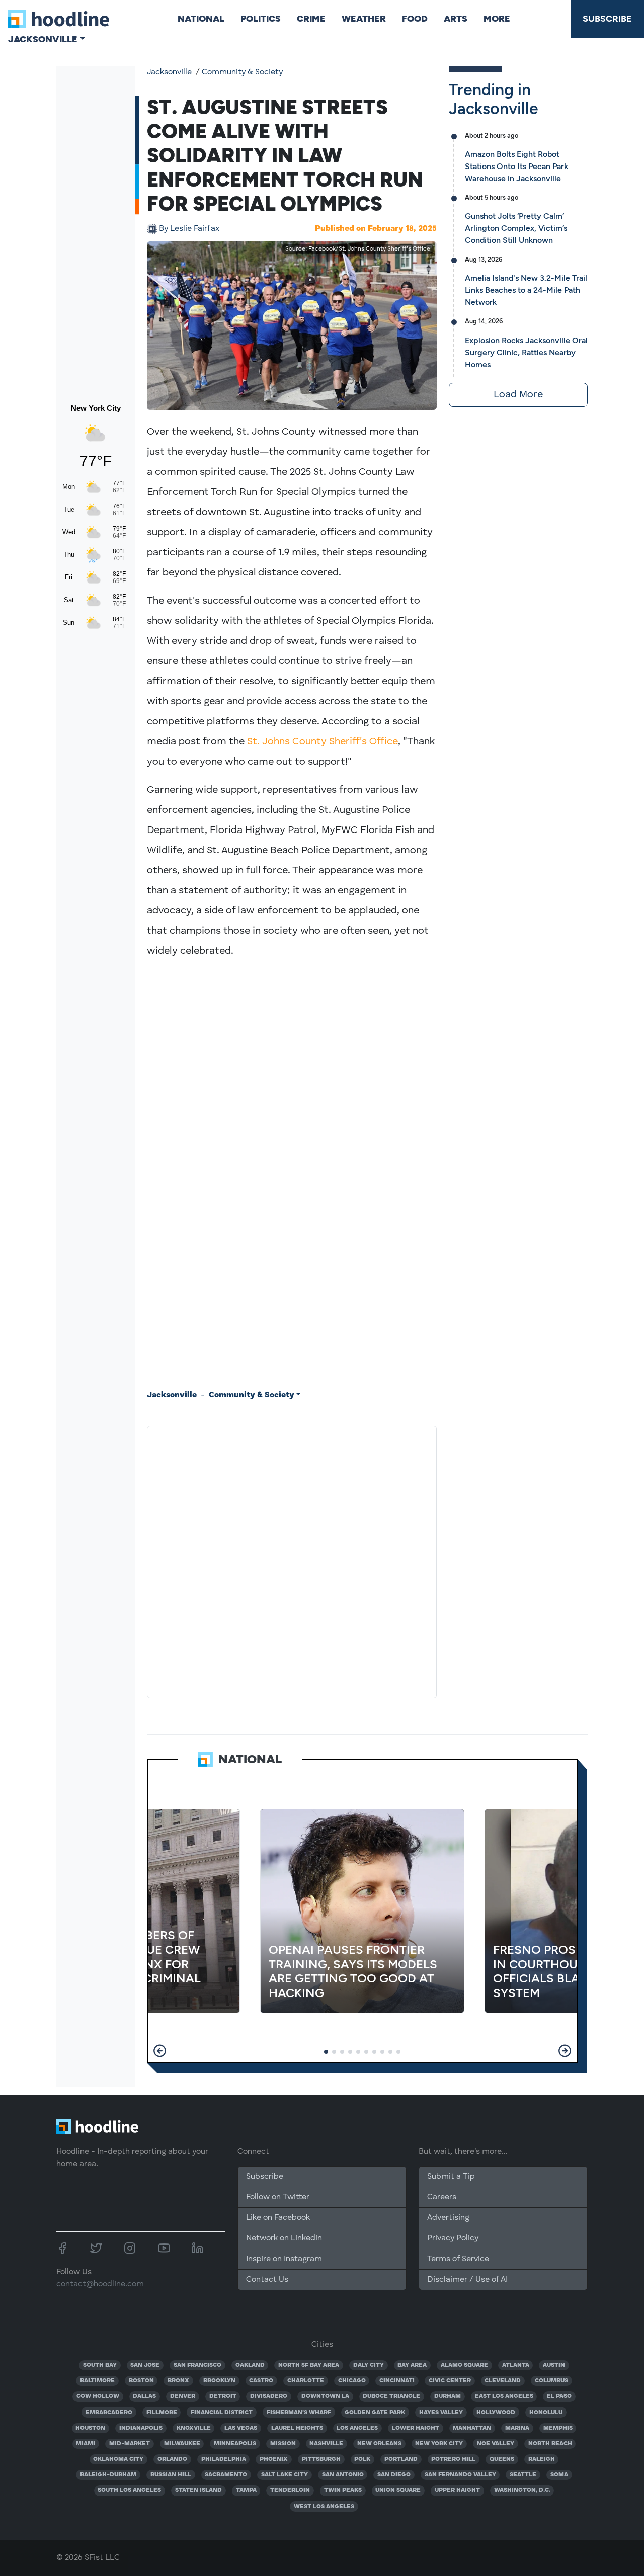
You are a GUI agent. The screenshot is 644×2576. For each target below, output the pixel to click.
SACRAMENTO (226, 2475)
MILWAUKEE (182, 2444)
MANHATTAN (472, 2428)
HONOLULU (546, 2413)
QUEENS (502, 2459)
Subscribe (607, 19)
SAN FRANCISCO (197, 2365)
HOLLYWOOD (496, 2413)
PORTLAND (401, 2459)
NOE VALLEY (496, 2444)
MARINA (517, 2428)
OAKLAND (250, 2365)
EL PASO (559, 2396)
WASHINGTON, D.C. (522, 2490)
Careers (442, 2197)
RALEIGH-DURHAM (108, 2475)
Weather (364, 19)
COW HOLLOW (98, 2396)
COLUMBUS (551, 2381)
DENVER (183, 2396)
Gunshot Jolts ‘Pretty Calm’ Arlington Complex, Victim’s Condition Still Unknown (516, 228)
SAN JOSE (145, 2365)
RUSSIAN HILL (171, 2475)
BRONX (178, 2381)
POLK (362, 2459)
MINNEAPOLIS (235, 2444)
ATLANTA (516, 2365)
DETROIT (223, 2396)
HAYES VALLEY (441, 2413)
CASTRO (261, 2381)
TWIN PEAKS (343, 2490)
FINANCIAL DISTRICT (222, 2413)
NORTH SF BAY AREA (309, 2365)
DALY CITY (369, 2365)
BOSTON (141, 2381)
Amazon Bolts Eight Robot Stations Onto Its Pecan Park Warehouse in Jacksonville (516, 166)
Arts (456, 19)
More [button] (497, 19)
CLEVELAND (503, 2381)
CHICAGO (352, 2381)
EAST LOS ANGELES (504, 2396)
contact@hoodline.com (100, 2284)
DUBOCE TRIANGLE (391, 2396)
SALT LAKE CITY (285, 2475)
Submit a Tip (451, 2177)
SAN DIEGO (394, 2475)
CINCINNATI (397, 2381)
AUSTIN (554, 2365)
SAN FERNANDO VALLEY (460, 2475)
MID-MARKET (130, 2444)
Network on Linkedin (284, 2238)
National (201, 19)
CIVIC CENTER (450, 2381)
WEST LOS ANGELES (324, 2507)
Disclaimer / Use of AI (467, 2280)
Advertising (448, 2218)
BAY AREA (412, 2365)
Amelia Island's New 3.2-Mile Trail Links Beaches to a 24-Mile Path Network (526, 290)
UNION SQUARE (398, 2490)
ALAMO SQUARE (464, 2365)
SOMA (559, 2475)
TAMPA (246, 2490)
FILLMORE (162, 2413)
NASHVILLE (326, 2444)
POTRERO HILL (453, 2459)
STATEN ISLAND (198, 2490)
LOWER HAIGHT (416, 2428)
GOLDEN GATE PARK (375, 2413)
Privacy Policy (453, 2238)
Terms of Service (458, 2259)
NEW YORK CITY (439, 2444)
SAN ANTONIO (343, 2475)
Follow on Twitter (278, 2197)
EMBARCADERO (109, 2413)
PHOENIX (274, 2459)
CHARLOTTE (306, 2381)
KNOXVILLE (194, 2428)
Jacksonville (169, 72)
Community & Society (242, 72)
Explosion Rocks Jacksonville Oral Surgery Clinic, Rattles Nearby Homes (526, 352)
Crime (311, 19)
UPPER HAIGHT (457, 2490)
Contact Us (267, 2280)
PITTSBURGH (321, 2459)
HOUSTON (90, 2428)
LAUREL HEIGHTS (297, 2428)
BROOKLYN (219, 2381)
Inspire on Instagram (284, 2259)
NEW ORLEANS (379, 2444)
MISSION (283, 2444)
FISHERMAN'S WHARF (299, 2413)
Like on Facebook (278, 2218)
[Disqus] (292, 1560)
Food (415, 19)
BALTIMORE (97, 2381)
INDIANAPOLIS (141, 2428)
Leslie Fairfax (189, 229)
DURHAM (448, 2396)
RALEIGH (542, 2459)
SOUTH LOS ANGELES (129, 2490)
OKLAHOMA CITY (118, 2459)
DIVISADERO (269, 2396)
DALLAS (144, 2396)
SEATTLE (523, 2475)
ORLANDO (172, 2459)
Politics (261, 19)
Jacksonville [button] (43, 39)
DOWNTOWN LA (325, 2396)
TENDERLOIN (290, 2490)
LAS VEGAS (241, 2428)
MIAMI (86, 2444)
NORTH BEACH (550, 2444)
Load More (518, 395)
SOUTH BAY (100, 2365)
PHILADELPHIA (224, 2459)
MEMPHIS (558, 2428)
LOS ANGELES (357, 2428)
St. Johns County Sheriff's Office (323, 742)
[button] (160, 2051)
